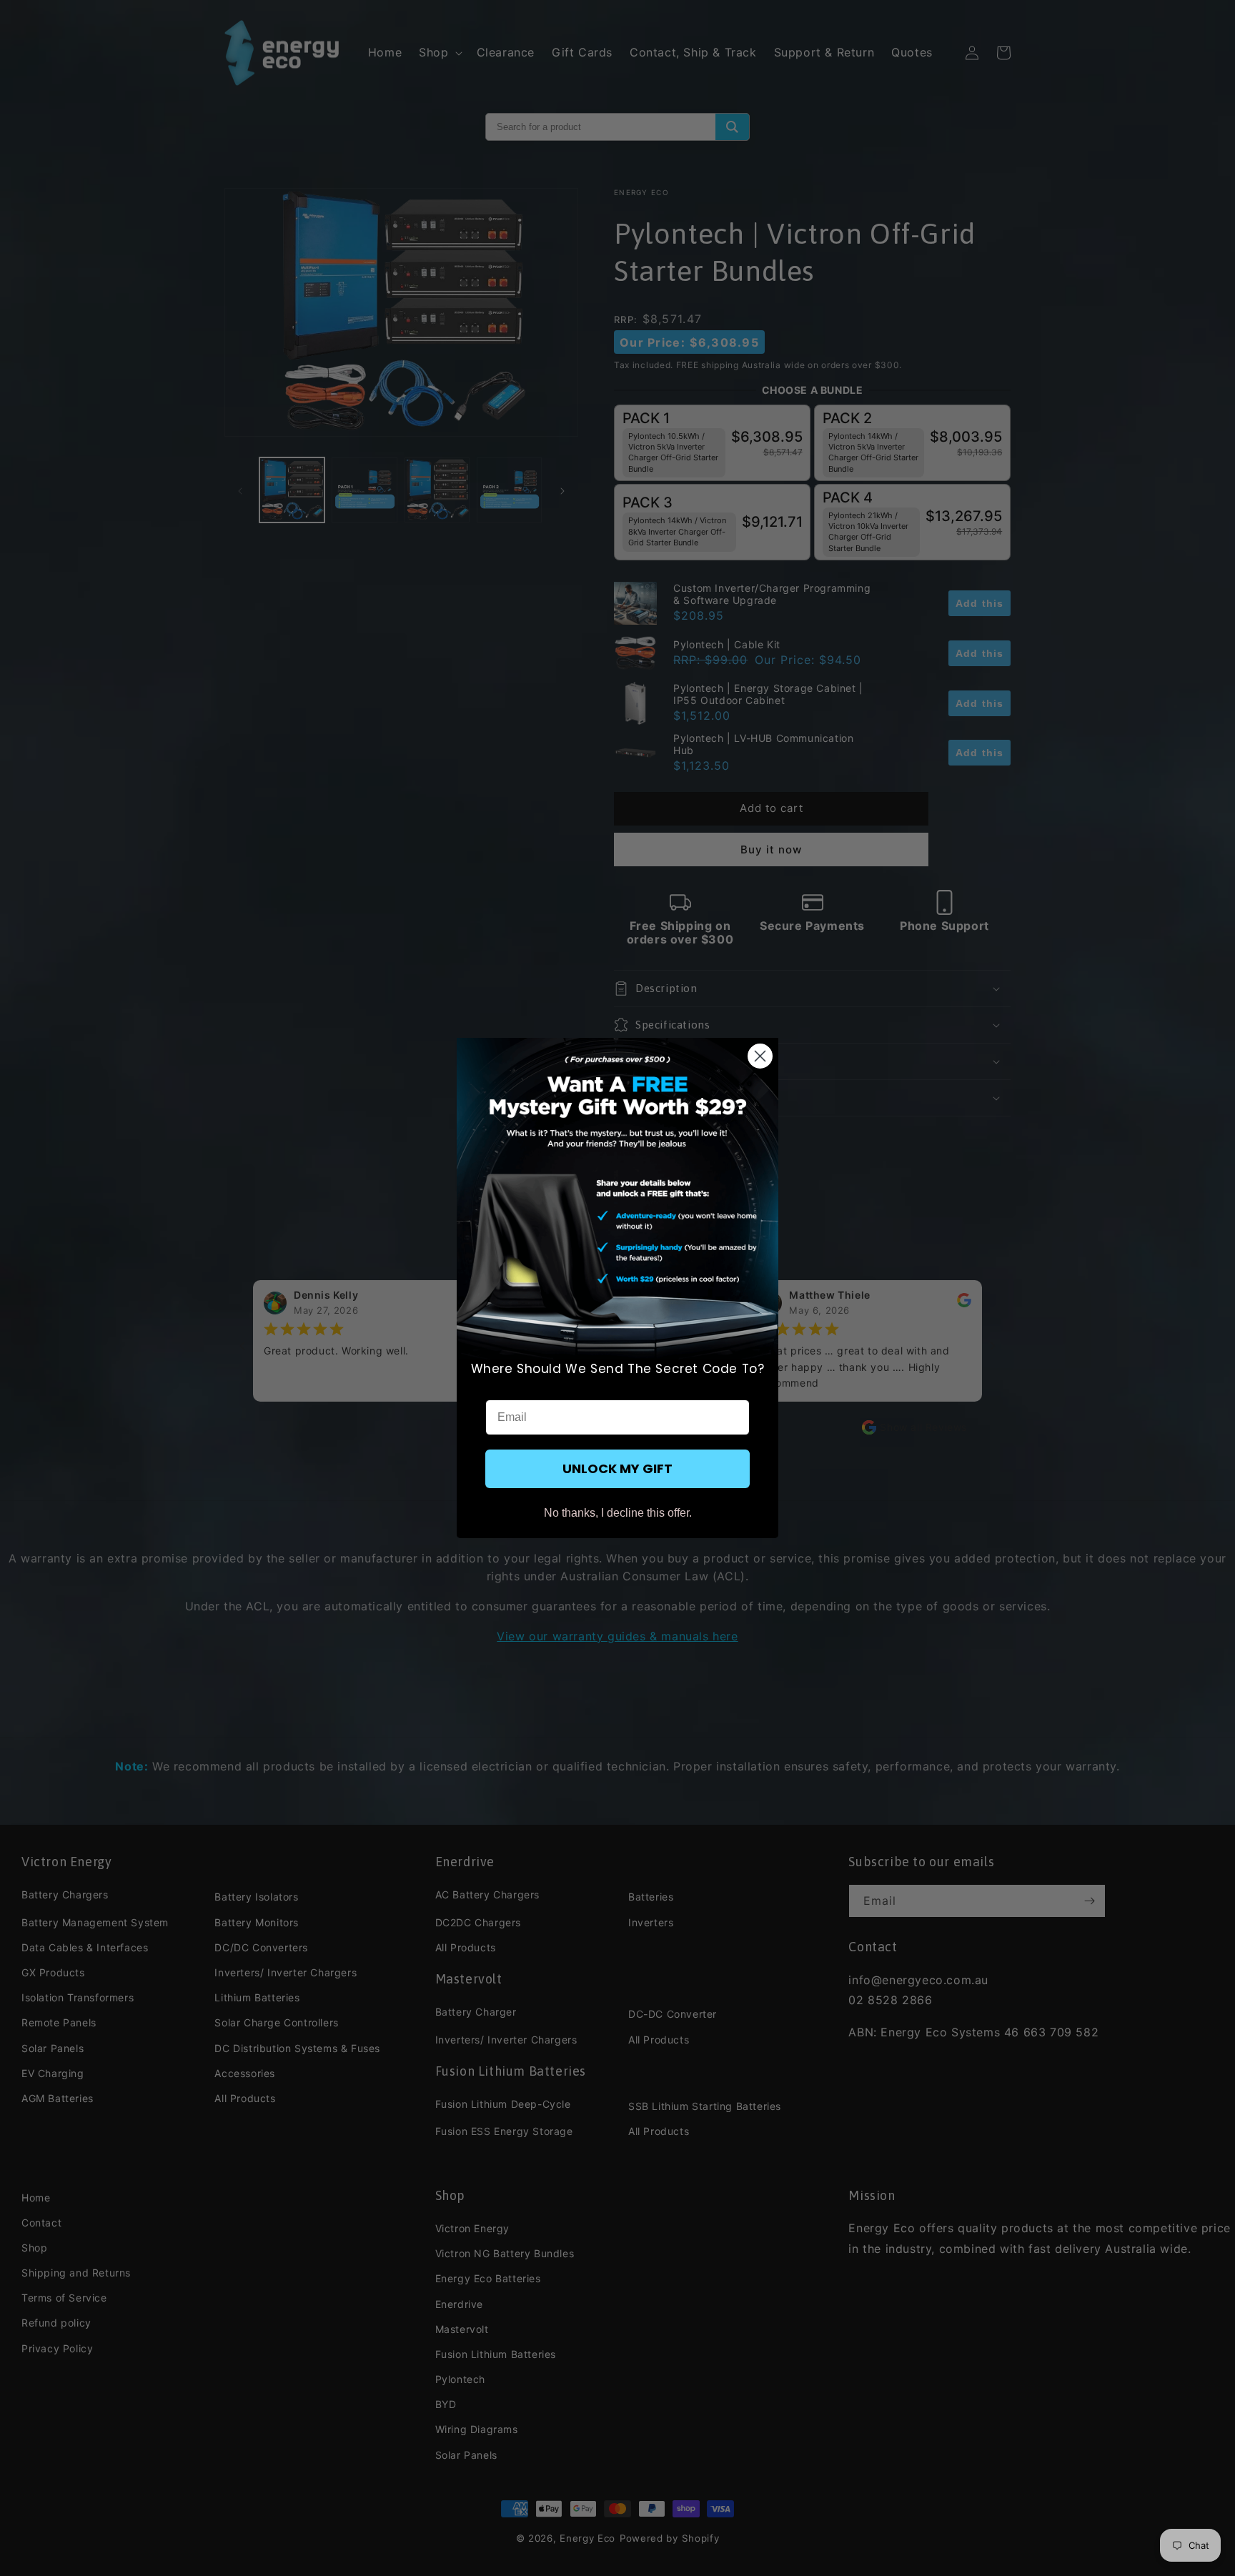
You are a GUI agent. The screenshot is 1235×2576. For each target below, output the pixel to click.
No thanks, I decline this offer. (618, 1513)
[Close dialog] (760, 1056)
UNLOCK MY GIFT (617, 1468)
